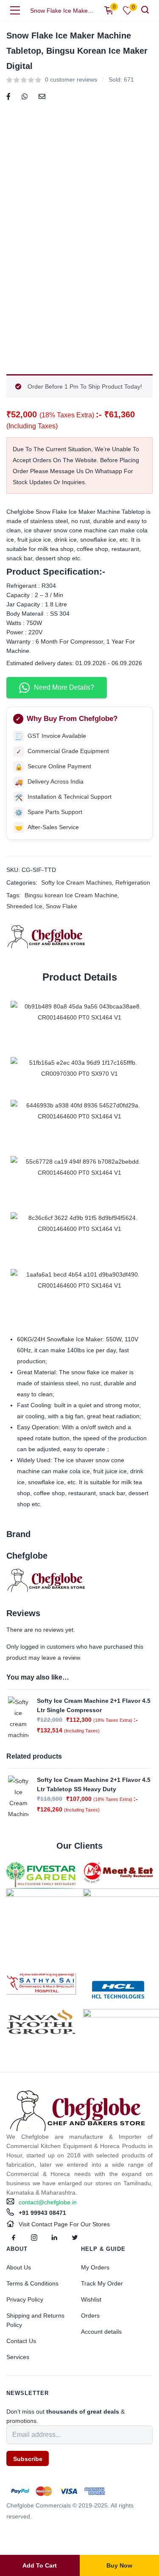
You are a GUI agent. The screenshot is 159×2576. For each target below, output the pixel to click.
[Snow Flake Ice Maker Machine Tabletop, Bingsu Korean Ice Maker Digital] (8, 96)
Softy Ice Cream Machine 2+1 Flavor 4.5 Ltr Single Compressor (94, 1705)
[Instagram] (34, 2238)
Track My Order (102, 2283)
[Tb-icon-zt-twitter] (75, 2238)
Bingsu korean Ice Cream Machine (71, 895)
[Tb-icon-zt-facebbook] (14, 2238)
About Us (19, 2267)
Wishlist (91, 2299)
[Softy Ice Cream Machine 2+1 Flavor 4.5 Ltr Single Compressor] (18, 1718)
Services (18, 2357)
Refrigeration (133, 882)
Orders (90, 2316)
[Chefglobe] (47, 936)
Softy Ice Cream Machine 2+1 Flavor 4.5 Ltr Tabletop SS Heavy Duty (94, 1784)
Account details (101, 2332)
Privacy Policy (25, 2299)
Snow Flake (61, 906)
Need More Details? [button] (64, 687)
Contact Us (21, 2341)
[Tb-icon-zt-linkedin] (54, 2238)
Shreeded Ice (24, 906)
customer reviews (71, 79)
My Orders (95, 2267)
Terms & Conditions (32, 2283)
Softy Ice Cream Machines (77, 882)
